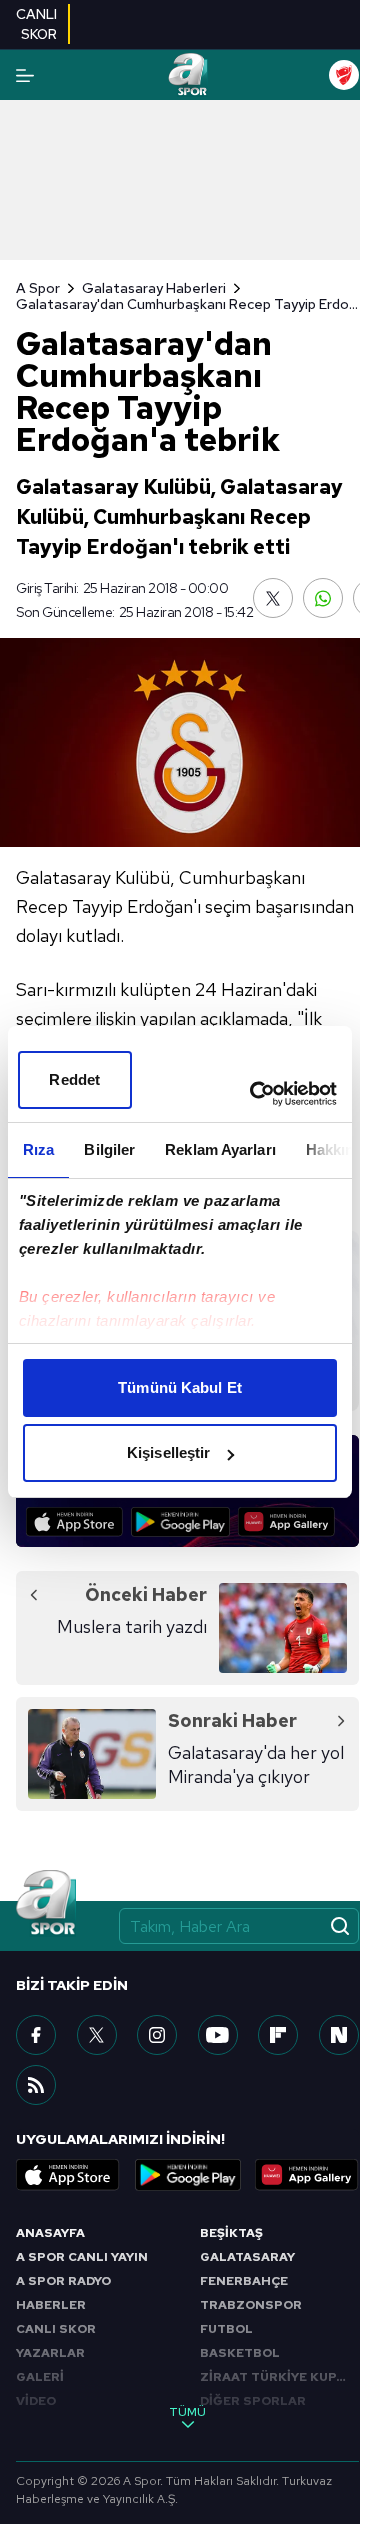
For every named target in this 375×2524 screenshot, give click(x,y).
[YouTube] (218, 2035)
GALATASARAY (247, 2257)
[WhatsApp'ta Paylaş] (323, 598)
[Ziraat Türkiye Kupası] (344, 75)
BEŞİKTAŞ (231, 2233)
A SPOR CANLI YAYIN (82, 2257)
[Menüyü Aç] (25, 75)
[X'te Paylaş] (273, 598)
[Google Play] (180, 1522)
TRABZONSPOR (251, 2305)
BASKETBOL (240, 2353)
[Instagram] (157, 2035)
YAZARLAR (50, 2353)
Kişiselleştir (168, 1452)
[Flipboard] (278, 2035)
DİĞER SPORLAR (253, 2401)
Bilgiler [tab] (109, 1149)
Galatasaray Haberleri (154, 288)
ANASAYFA (50, 2233)
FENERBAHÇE (244, 2281)
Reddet (74, 1079)
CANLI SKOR (56, 2329)
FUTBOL (226, 2329)
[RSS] (36, 2085)
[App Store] (74, 1522)
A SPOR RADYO (63, 2281)
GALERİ (40, 2377)
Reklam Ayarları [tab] (220, 1149)
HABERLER (51, 2305)
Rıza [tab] (38, 1149)
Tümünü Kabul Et (180, 1387)
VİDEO (36, 2401)
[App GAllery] (286, 1522)
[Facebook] (36, 2035)
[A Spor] (187, 75)
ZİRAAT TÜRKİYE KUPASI (279, 2377)
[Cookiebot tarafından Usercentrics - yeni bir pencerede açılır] (254, 1094)
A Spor (38, 288)
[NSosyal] (339, 2035)
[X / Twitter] (97, 2035)
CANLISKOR (36, 24)
